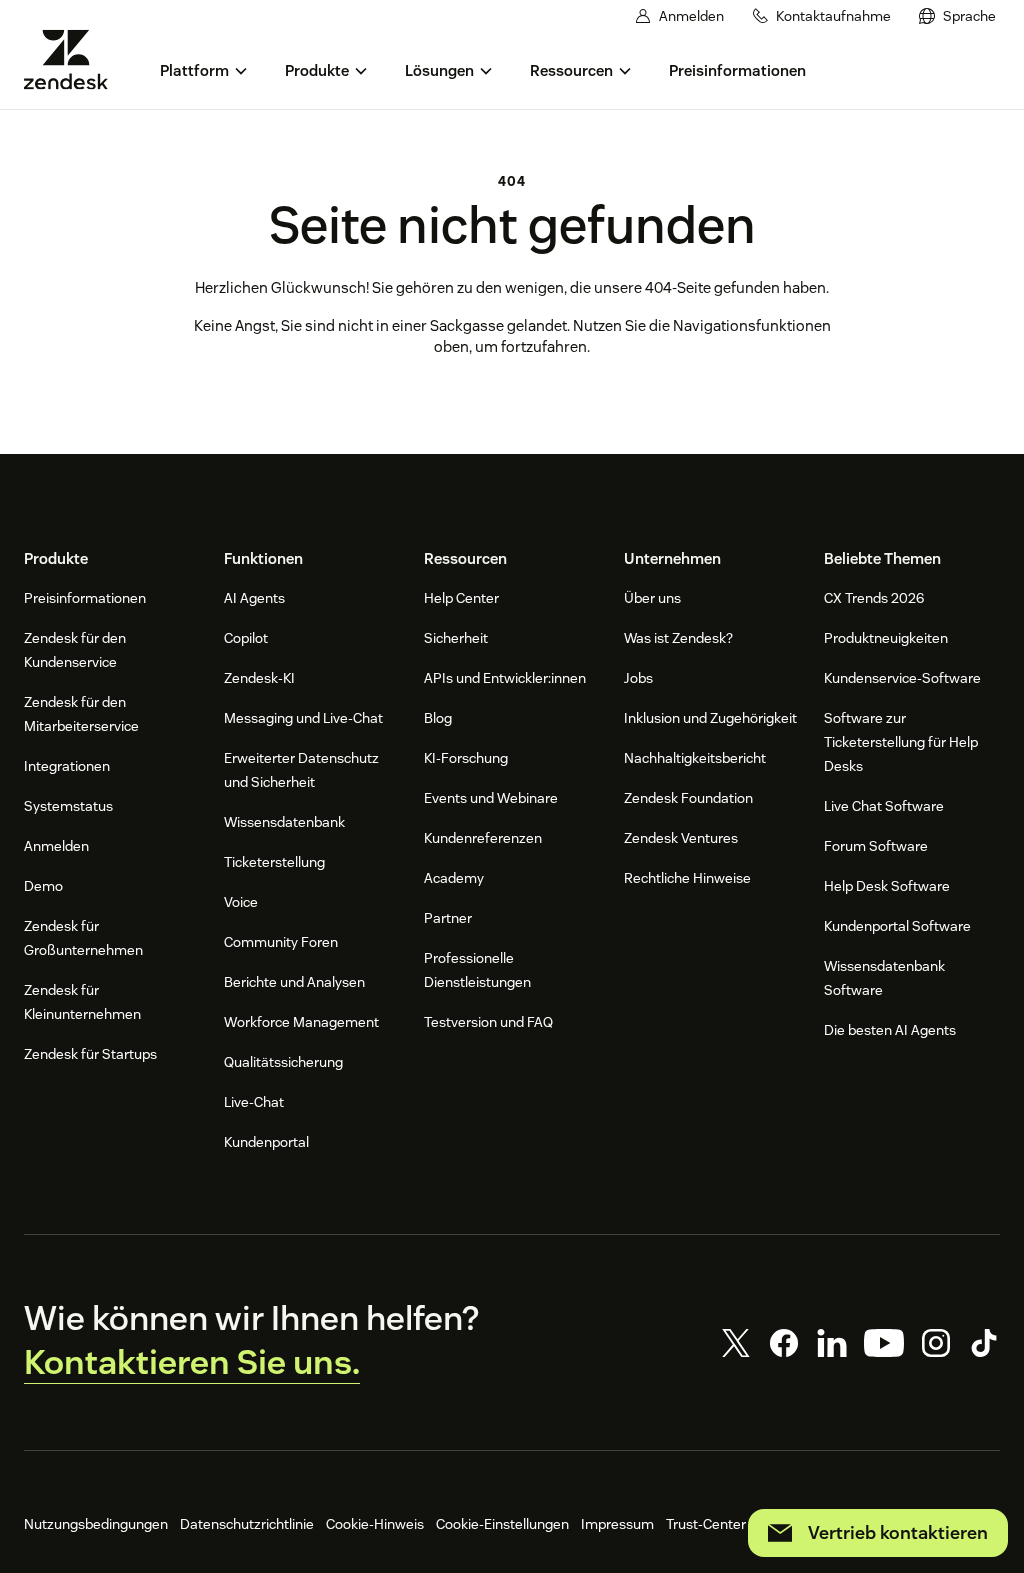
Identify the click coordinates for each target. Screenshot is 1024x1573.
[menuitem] (957, 16)
